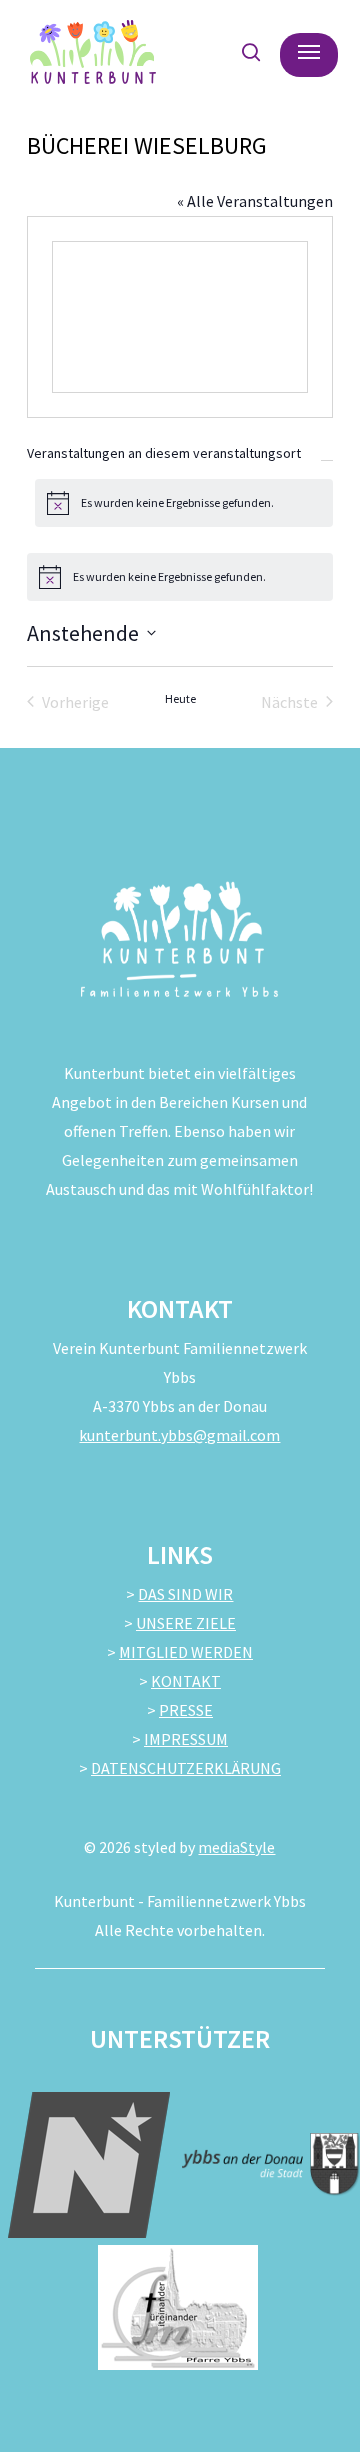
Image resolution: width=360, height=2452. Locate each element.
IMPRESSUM (186, 1739)
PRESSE (186, 1710)
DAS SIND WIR (185, 1594)
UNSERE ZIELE (186, 1623)
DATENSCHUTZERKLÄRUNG (186, 1768)
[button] (309, 52)
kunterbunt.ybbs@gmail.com (179, 1435)
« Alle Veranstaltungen (255, 201)
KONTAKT (186, 1681)
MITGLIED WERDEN (186, 1652)
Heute (180, 698)
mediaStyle (236, 1847)
